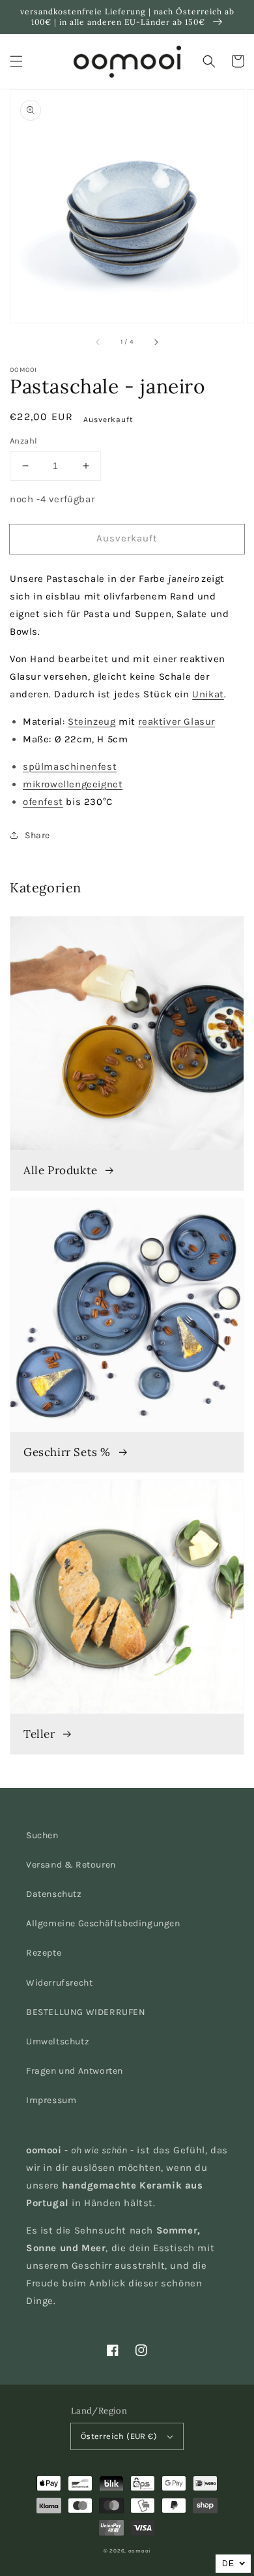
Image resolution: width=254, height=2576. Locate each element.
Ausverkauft (127, 538)
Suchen (42, 1835)
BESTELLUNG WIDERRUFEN (86, 2012)
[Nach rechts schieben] (156, 342)
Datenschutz (54, 1894)
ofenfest (43, 802)
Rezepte (44, 1953)
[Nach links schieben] (98, 342)
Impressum (51, 2100)
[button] (16, 61)
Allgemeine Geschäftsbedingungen (103, 1923)
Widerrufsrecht (59, 1983)
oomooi (139, 2551)
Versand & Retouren (71, 1865)
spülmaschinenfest (70, 766)
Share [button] (37, 835)
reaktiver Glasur (176, 721)
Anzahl (23, 441)
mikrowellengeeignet (73, 784)
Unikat (208, 694)
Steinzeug (92, 721)
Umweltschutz (58, 2041)
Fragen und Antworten (75, 2071)
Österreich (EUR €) (119, 2436)
